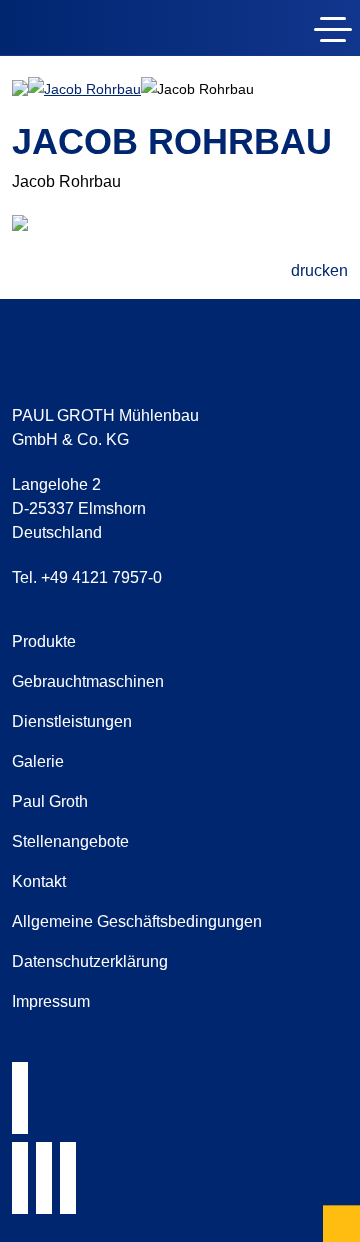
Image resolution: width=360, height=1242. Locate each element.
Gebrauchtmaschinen (88, 681)
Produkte (44, 641)
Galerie (38, 761)
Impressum (51, 1001)
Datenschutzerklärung (90, 961)
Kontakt (39, 881)
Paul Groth (50, 801)
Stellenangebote (70, 841)
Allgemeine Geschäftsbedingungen (137, 921)
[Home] (128, 32)
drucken (319, 270)
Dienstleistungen (72, 721)
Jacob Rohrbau (92, 89)
